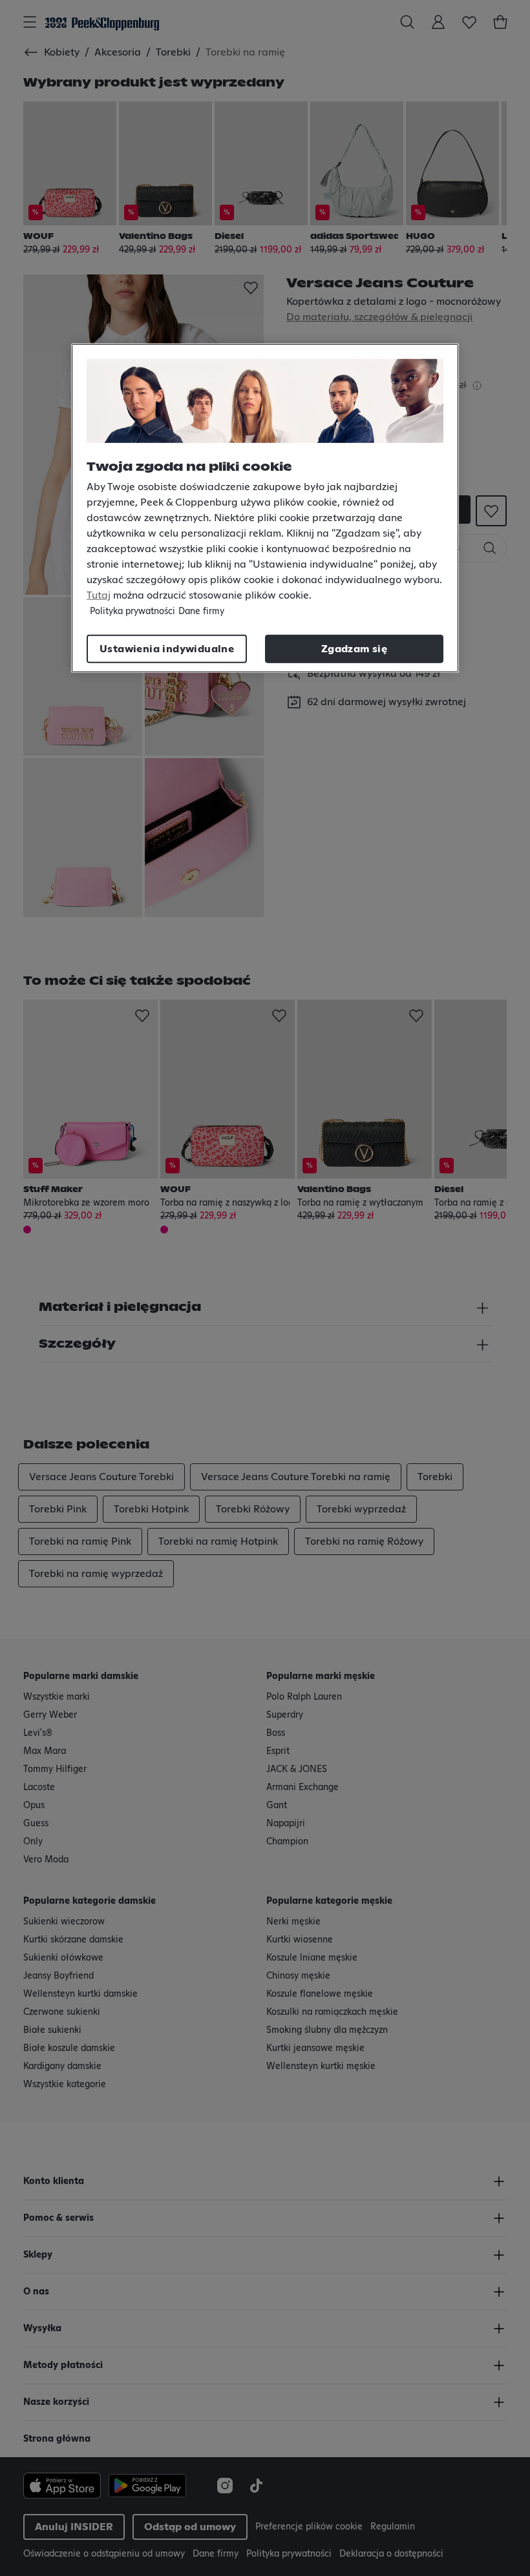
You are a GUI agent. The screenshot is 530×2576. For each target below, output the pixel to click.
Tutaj (99, 595)
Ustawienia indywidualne (167, 648)
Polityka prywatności (132, 611)
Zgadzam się (354, 648)
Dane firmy (201, 611)
